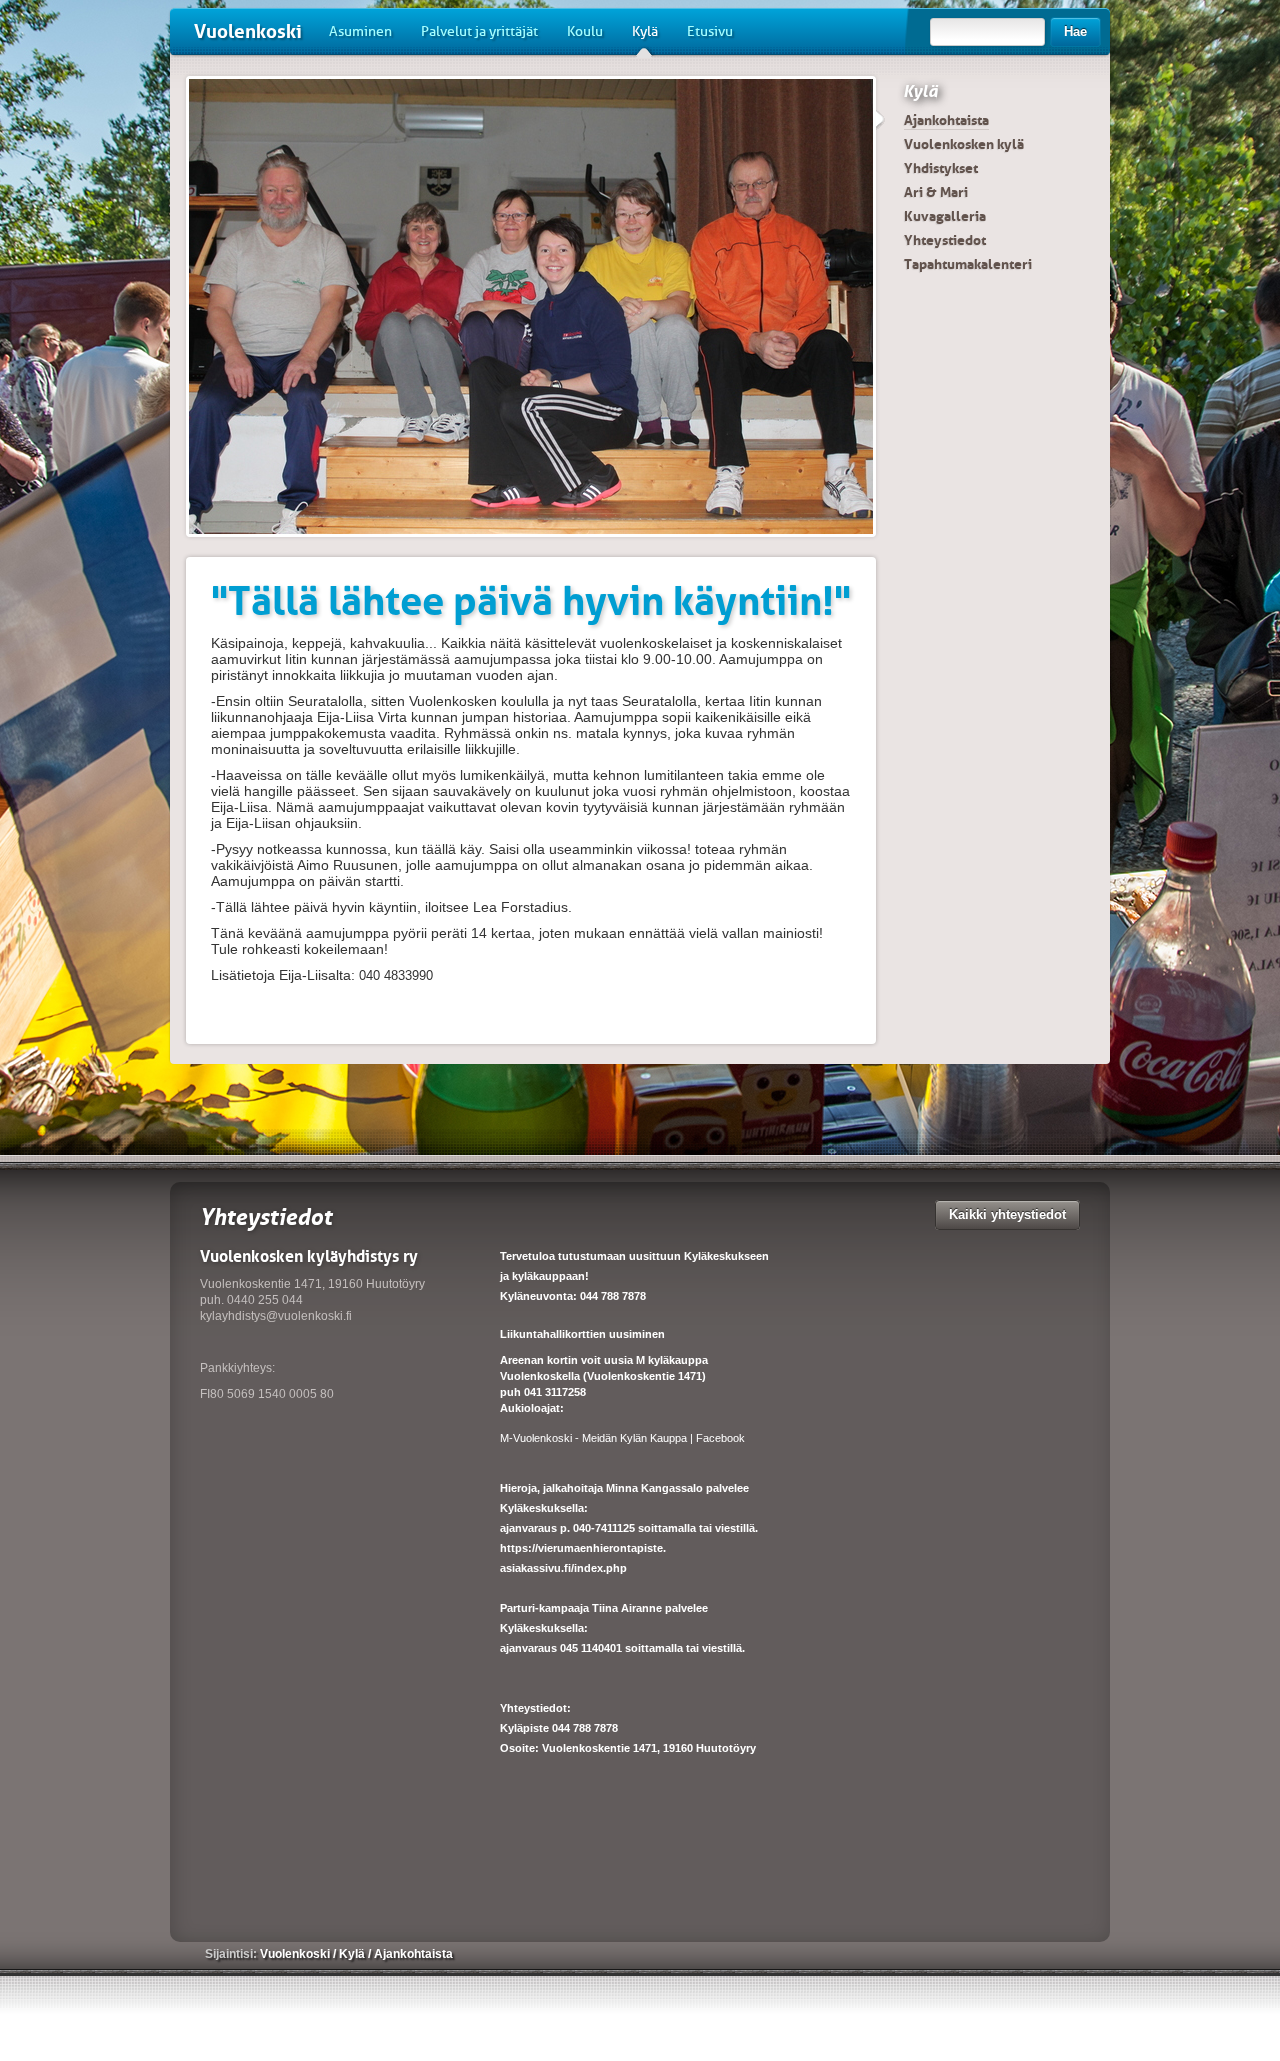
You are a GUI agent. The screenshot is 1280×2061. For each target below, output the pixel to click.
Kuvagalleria (945, 216)
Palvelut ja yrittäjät (479, 31)
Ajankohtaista (946, 120)
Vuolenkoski (248, 31)
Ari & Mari (936, 192)
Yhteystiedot (945, 240)
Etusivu (710, 31)
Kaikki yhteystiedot (1007, 1214)
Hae (1075, 31)
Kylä (645, 31)
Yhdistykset (941, 168)
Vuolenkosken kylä (964, 144)
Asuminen (360, 31)
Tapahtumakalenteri (968, 264)
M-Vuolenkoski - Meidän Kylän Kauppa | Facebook (622, 1438)
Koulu (585, 31)
